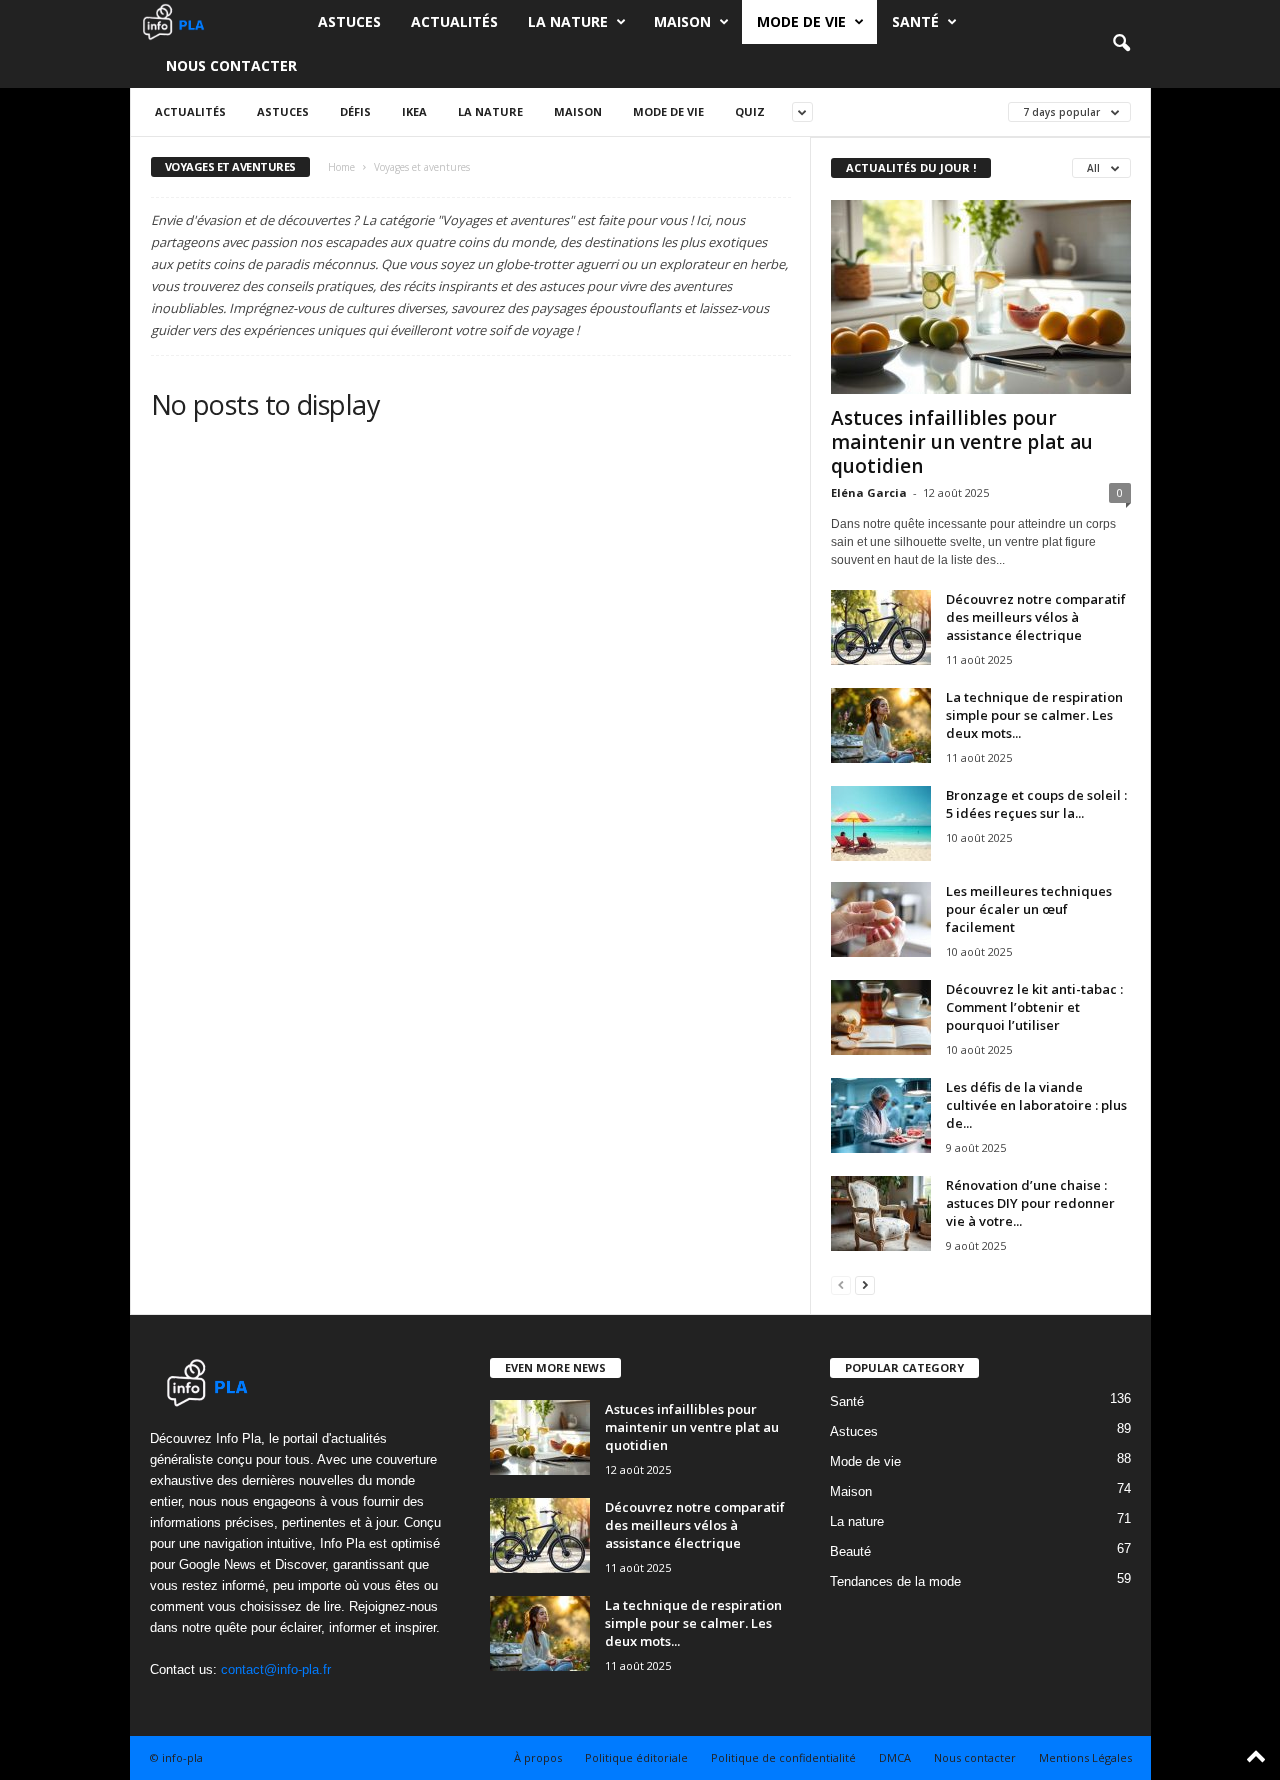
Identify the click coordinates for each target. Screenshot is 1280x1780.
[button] (1121, 44)
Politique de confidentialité (783, 1757)
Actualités (454, 21)
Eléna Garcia (869, 492)
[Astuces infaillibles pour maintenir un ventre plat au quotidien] (981, 297)
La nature (568, 21)
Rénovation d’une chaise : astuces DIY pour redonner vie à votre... (1030, 1203)
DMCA (895, 1757)
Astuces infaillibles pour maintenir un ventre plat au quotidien (962, 442)
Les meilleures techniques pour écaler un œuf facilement (1029, 909)
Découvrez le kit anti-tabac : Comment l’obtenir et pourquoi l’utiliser (1034, 1007)
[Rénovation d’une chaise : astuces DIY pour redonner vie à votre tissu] (881, 1213)
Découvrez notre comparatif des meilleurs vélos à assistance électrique (1036, 617)
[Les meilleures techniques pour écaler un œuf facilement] (881, 919)
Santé (915, 21)
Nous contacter (231, 65)
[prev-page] (841, 1284)
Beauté (850, 1551)
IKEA (414, 111)
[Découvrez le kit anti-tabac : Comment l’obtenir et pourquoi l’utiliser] (881, 1017)
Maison (682, 21)
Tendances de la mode (895, 1581)
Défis (355, 111)
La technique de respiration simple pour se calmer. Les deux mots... (1034, 715)
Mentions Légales (1085, 1757)
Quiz (750, 111)
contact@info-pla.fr (276, 1669)
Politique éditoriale (636, 1757)
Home (341, 167)
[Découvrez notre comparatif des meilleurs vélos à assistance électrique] (881, 627)
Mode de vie (801, 21)
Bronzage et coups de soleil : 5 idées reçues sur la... (1036, 804)
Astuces (349, 21)
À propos (538, 1757)
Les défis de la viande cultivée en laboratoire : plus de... (1036, 1105)
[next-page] (865, 1284)
